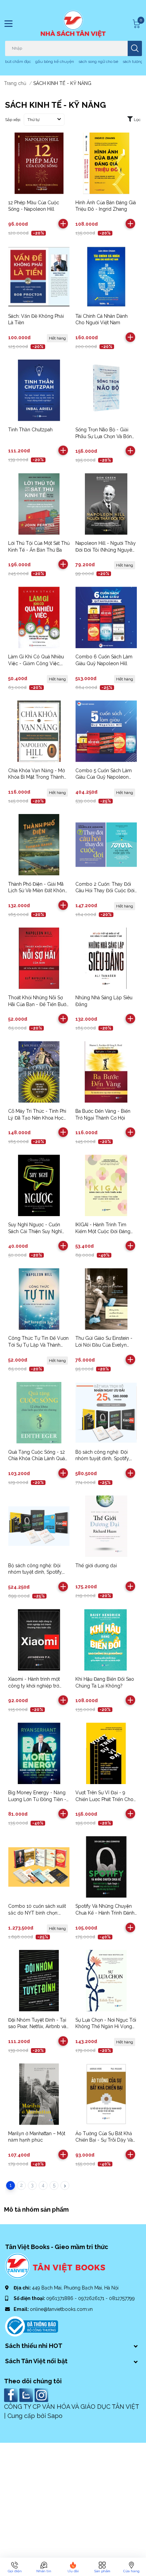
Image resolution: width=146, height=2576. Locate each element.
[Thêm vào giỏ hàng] (63, 224)
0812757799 (122, 2298)
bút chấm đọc (18, 62)
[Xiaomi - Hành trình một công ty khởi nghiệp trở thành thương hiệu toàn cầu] (39, 1640)
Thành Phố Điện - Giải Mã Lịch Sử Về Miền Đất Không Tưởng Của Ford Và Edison (38, 891)
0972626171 (92, 2298)
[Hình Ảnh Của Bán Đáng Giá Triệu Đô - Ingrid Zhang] (106, 163)
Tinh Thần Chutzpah (30, 430)
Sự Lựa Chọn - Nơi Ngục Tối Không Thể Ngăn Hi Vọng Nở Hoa (106, 2027)
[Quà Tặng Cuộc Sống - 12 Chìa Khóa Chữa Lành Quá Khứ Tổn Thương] (39, 1413)
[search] (135, 48)
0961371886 (60, 2298)
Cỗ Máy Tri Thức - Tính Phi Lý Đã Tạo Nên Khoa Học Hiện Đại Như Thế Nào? (37, 1118)
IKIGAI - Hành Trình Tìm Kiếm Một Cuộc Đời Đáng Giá (103, 1231)
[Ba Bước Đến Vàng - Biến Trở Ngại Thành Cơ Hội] (106, 1072)
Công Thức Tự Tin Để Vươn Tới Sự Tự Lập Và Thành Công (38, 1345)
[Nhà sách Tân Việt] (73, 24)
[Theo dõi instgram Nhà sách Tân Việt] (42, 2395)
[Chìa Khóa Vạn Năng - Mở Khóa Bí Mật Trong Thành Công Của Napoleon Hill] (39, 731)
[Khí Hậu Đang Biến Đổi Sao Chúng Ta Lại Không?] (106, 1640)
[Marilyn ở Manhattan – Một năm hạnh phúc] (39, 2094)
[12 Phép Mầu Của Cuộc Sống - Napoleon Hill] (39, 163)
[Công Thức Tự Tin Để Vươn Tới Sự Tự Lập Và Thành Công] (39, 1299)
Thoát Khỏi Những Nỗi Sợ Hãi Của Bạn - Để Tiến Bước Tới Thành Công (39, 1004)
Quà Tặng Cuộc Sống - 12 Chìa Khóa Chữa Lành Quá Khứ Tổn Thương (36, 1459)
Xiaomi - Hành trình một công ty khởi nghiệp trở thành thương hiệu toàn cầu (38, 1686)
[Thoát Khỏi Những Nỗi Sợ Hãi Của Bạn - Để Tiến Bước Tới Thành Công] (39, 958)
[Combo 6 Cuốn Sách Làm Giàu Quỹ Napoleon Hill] (106, 617)
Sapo (55, 2416)
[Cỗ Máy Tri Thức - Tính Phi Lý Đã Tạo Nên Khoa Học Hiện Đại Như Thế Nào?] (39, 1072)
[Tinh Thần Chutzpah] (39, 390)
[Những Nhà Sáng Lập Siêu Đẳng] (106, 958)
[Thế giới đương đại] (106, 1526)
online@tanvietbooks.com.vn (61, 2309)
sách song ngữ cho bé (98, 62)
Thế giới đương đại (96, 1566)
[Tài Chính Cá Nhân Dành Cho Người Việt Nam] (106, 277)
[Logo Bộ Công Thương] (32, 2326)
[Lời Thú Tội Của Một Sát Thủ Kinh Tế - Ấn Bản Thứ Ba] (39, 504)
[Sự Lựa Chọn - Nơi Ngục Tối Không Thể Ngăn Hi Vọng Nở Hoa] (106, 1981)
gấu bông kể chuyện (55, 62)
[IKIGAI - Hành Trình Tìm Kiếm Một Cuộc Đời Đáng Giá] (106, 1185)
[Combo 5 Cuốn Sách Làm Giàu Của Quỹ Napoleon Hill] (106, 731)
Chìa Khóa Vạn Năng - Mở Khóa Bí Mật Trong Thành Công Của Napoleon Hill (36, 777)
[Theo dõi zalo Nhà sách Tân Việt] (27, 2395)
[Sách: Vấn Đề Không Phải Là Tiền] (39, 277)
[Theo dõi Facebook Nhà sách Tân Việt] (12, 2395)
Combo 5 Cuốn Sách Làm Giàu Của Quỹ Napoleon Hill (104, 777)
